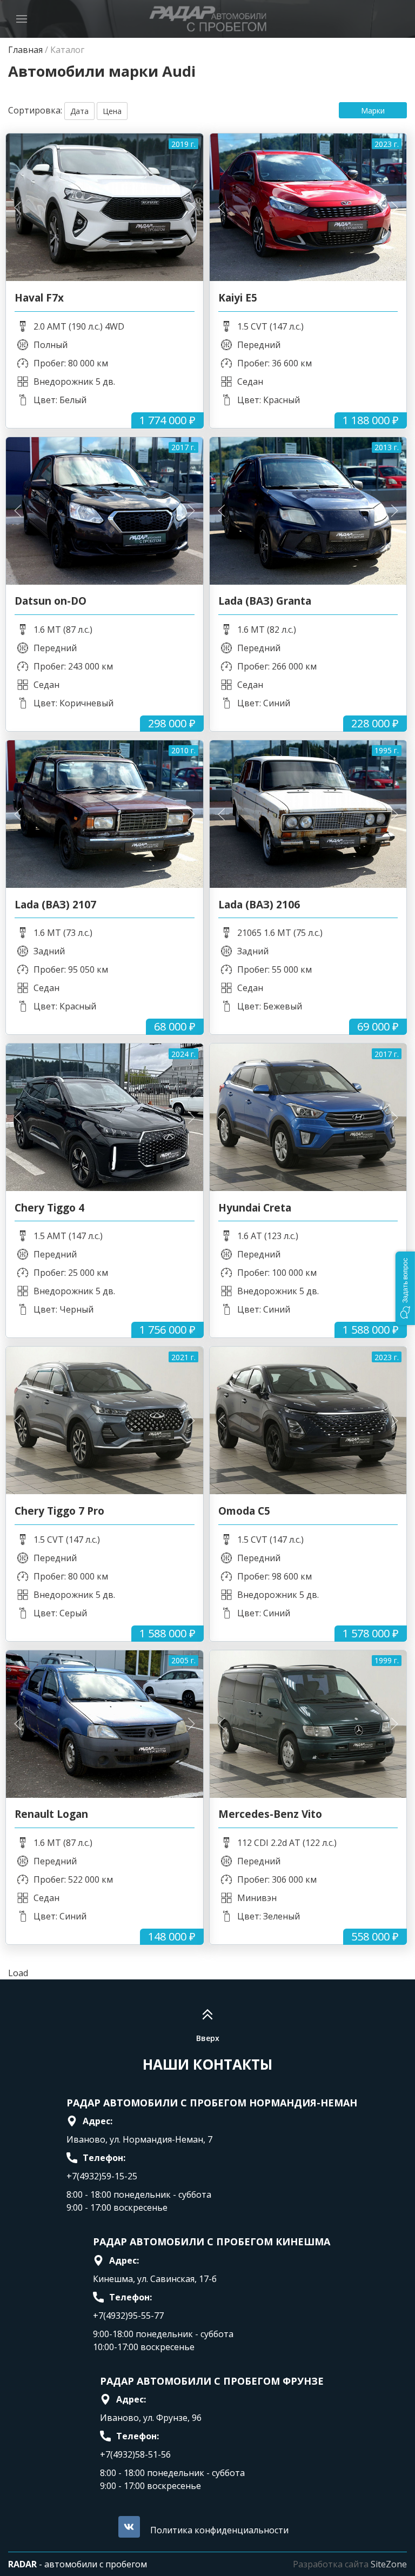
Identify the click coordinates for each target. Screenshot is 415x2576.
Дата (79, 111)
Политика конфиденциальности (219, 2530)
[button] (405, 1288)
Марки (373, 111)
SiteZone (389, 2564)
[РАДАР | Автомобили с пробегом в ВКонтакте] (129, 2527)
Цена (112, 111)
